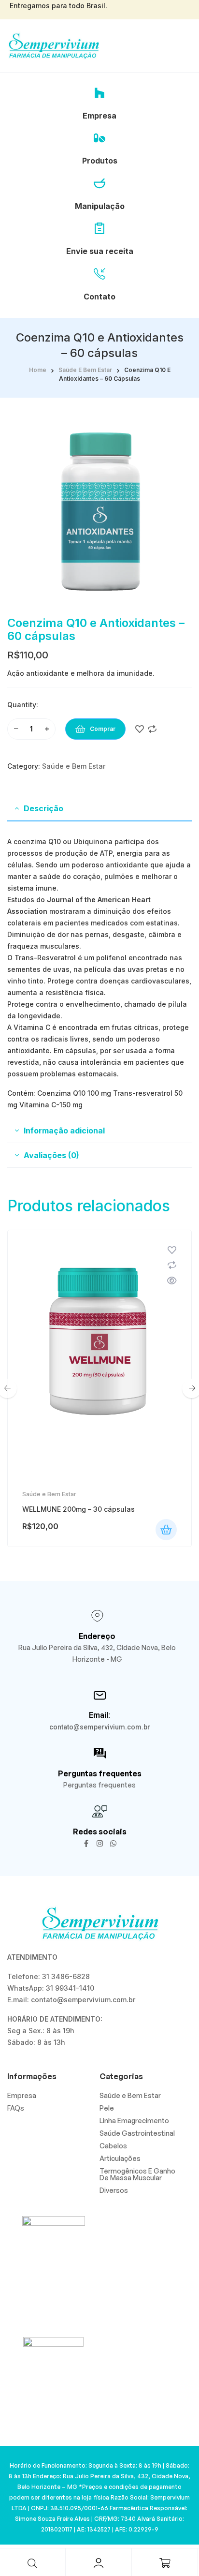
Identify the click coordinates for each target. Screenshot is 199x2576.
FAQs (16, 2108)
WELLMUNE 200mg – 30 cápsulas (78, 1509)
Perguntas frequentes (100, 1773)
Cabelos (113, 2146)
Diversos (114, 2190)
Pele (107, 2108)
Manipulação (100, 206)
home (38, 370)
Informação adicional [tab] (64, 1131)
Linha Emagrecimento (134, 2121)
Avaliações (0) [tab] (51, 1155)
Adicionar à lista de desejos (140, 729)
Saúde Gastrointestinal (137, 2133)
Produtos (100, 161)
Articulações (120, 2158)
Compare (152, 729)
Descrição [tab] (43, 808)
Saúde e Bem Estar (85, 370)
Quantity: (23, 705)
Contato (99, 297)
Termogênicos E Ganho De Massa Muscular (137, 2174)
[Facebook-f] (86, 1843)
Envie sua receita (100, 251)
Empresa (99, 116)
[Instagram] (100, 1843)
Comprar (103, 729)
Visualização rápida (172, 1281)
